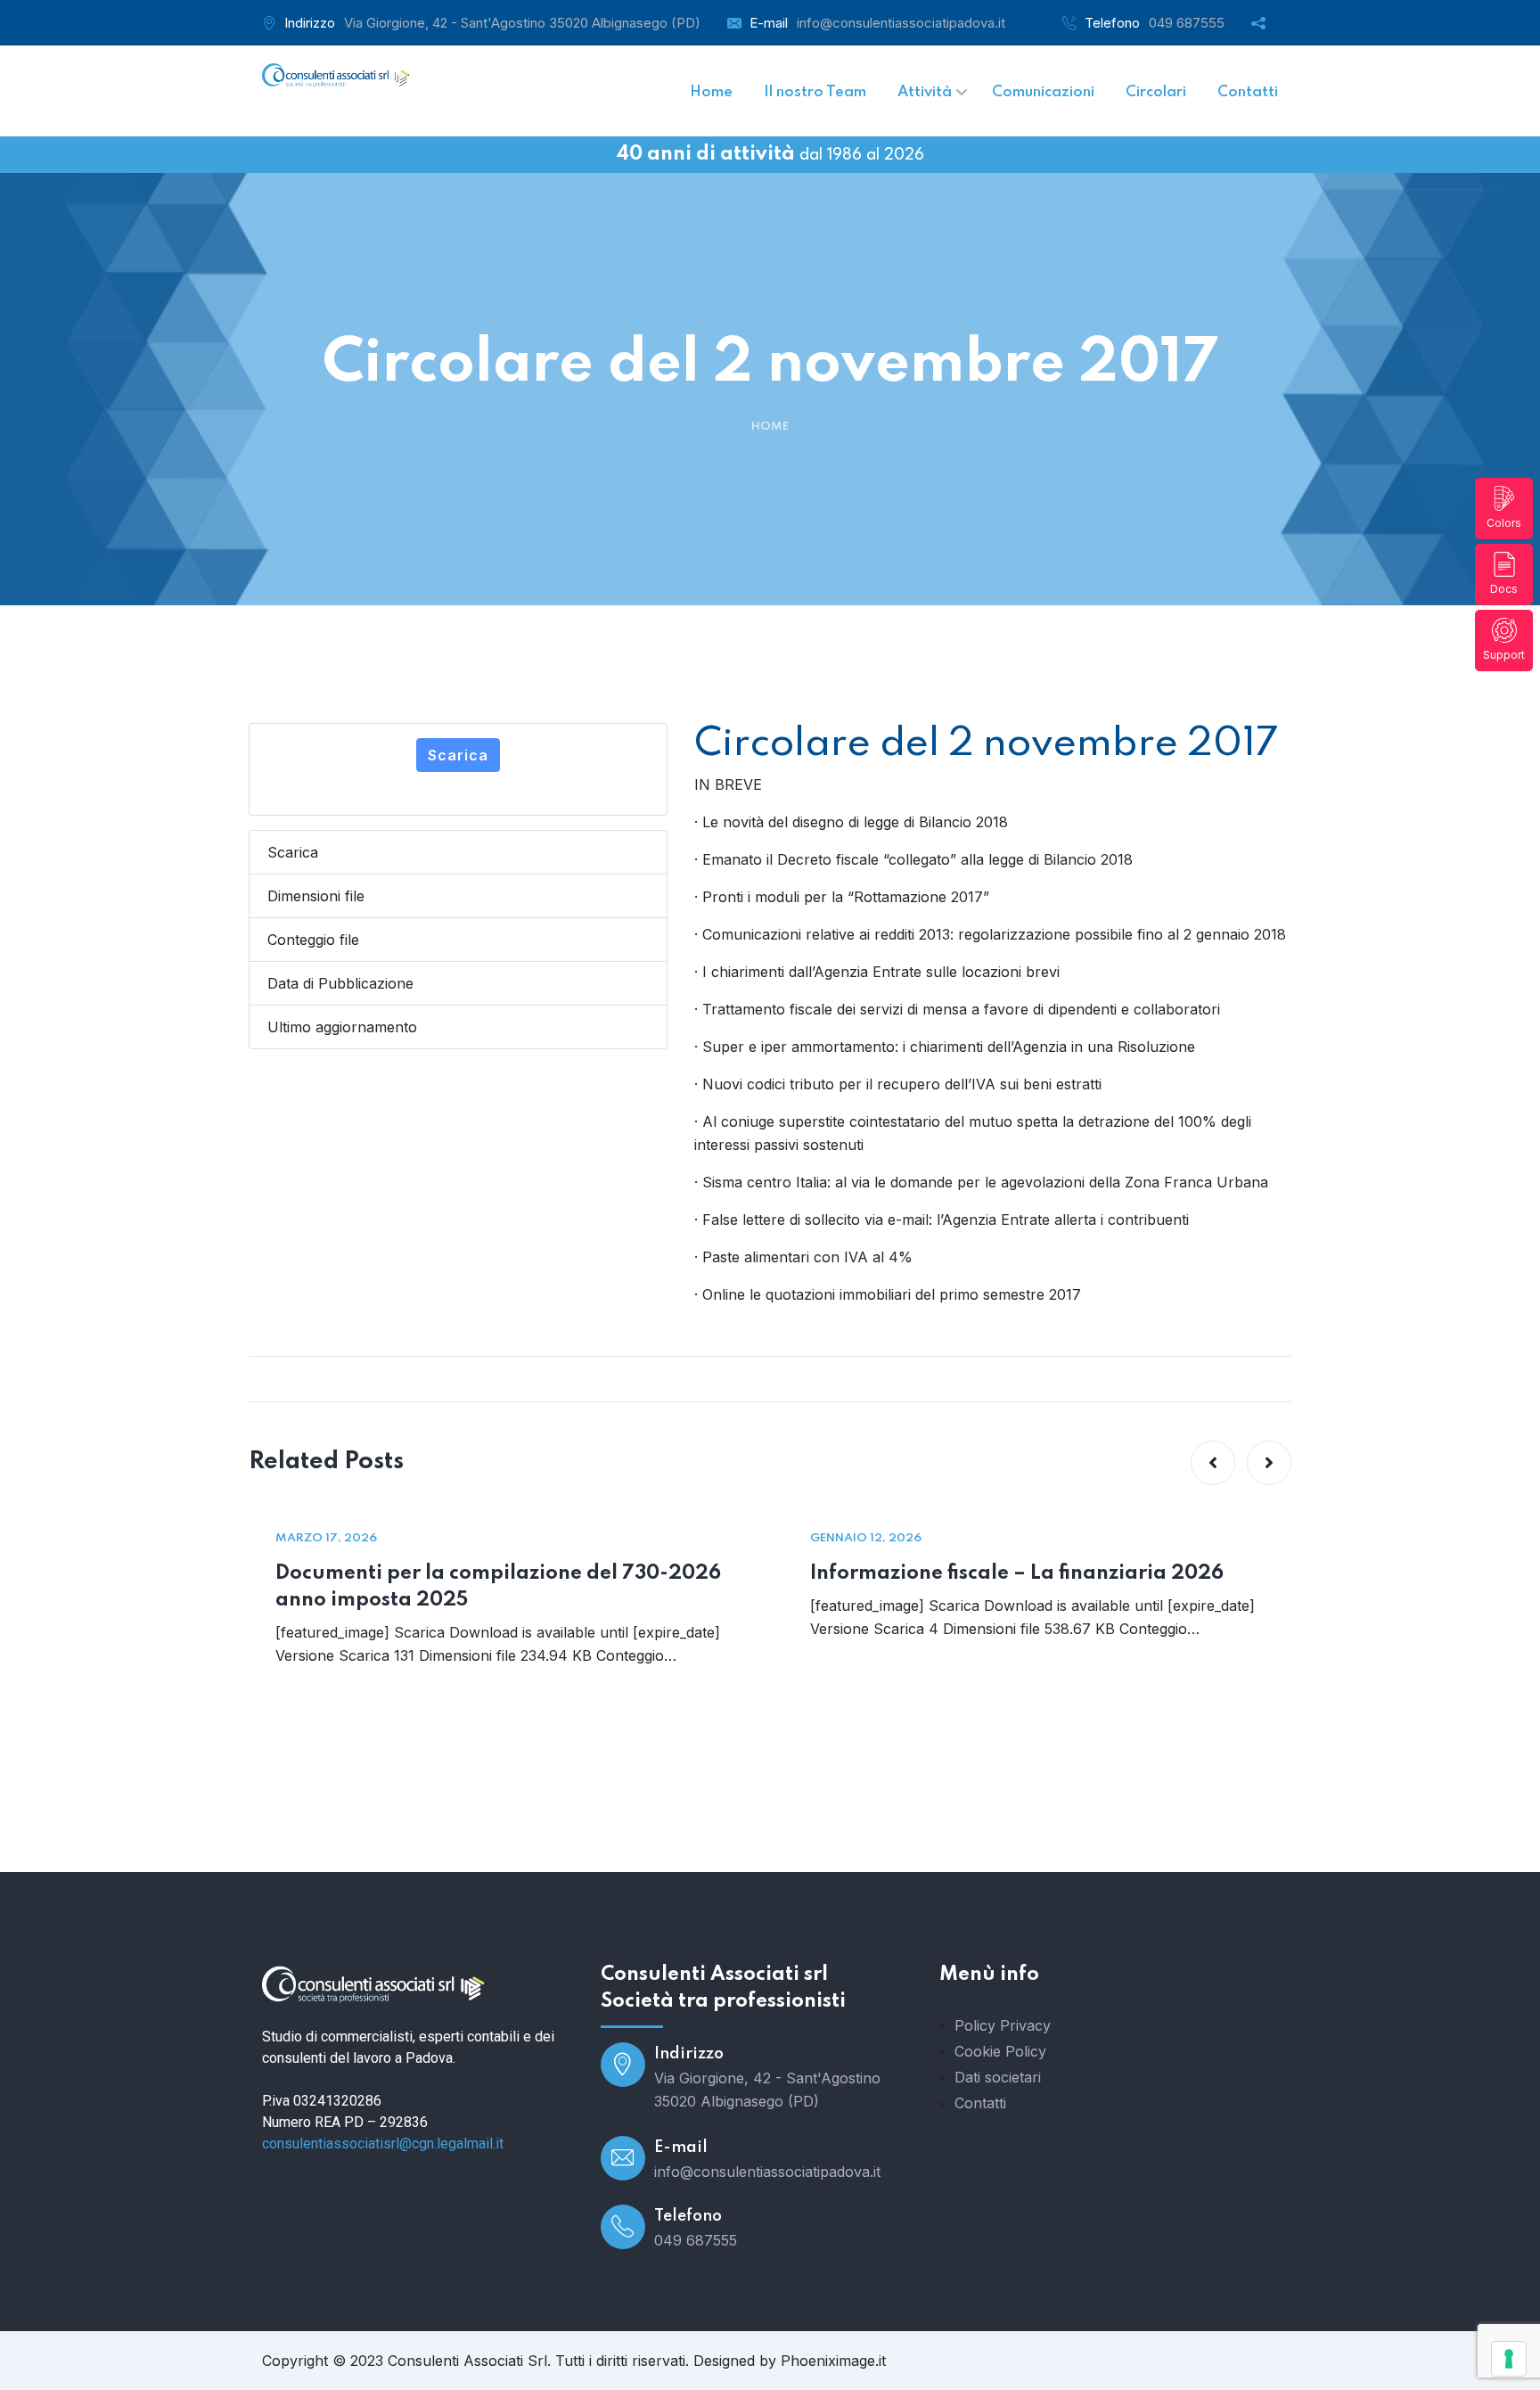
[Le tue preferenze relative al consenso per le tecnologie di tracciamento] (1509, 2359)
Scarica (458, 755)
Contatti (980, 2103)
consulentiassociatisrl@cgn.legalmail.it (383, 2144)
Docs (1504, 589)
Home (770, 427)
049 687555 (1187, 23)
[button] (1213, 1463)
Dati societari (998, 2077)
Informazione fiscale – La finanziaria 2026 (1017, 1573)
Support (1504, 655)
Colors (1504, 523)
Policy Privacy (1003, 2025)
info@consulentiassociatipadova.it (901, 23)
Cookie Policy (1000, 2051)
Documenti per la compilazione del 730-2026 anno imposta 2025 (498, 1587)
